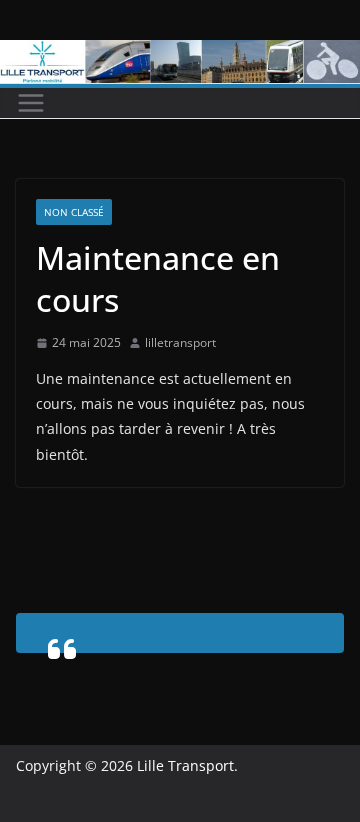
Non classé (74, 212)
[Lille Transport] (180, 54)
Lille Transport (185, 765)
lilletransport (180, 342)
